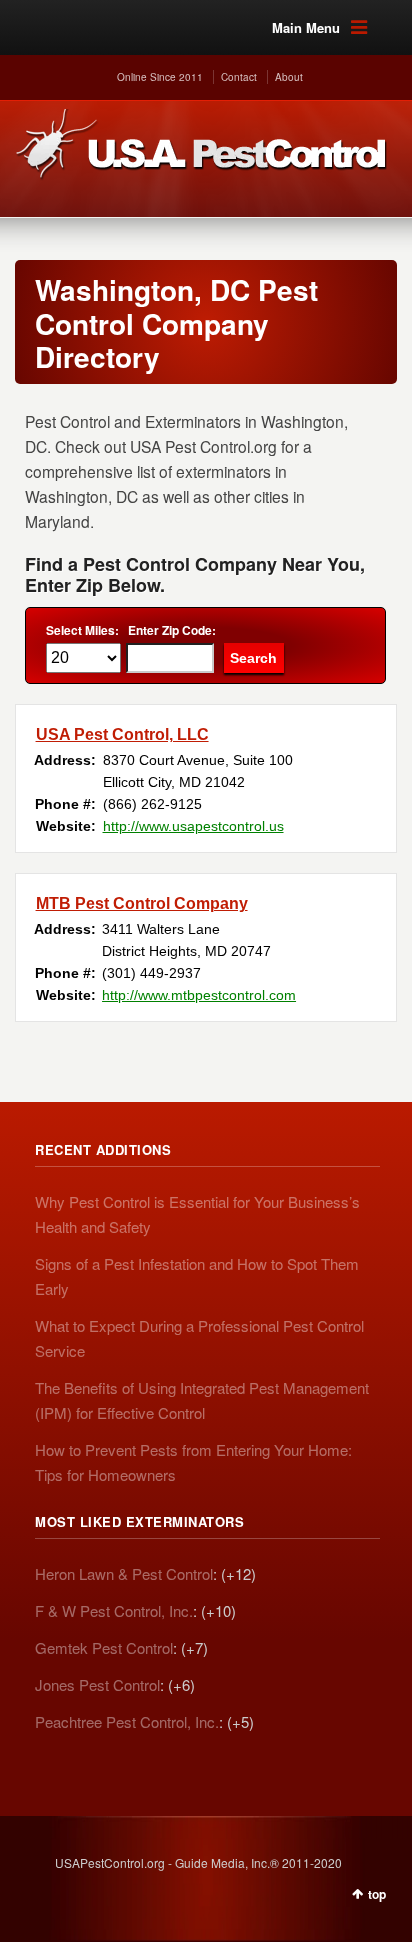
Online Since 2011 (160, 77)
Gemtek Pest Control (104, 1647)
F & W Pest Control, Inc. (114, 1610)
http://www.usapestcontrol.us (193, 826)
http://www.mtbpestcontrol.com (199, 995)
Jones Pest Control (97, 1684)
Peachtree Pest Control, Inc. (127, 1721)
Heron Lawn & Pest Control (124, 1573)
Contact (239, 77)
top (377, 1894)
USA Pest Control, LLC (122, 734)
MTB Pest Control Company (142, 903)
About (289, 77)
